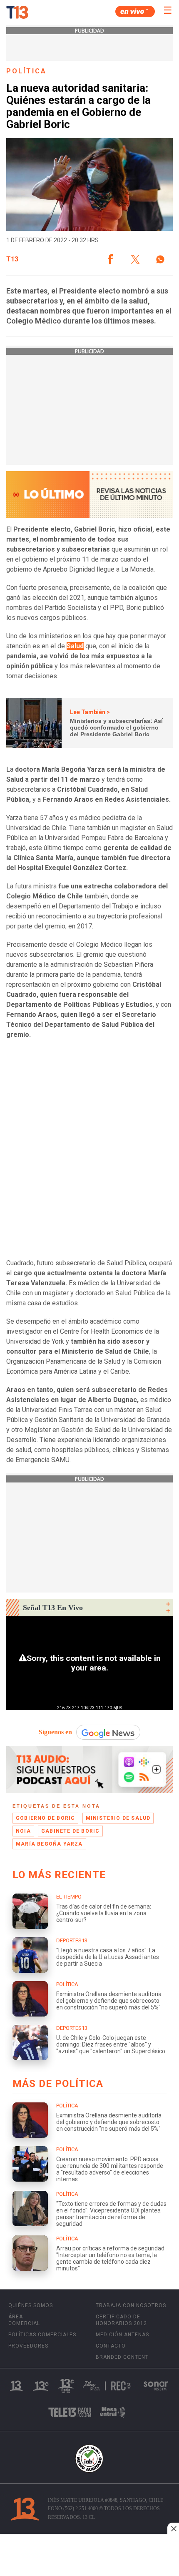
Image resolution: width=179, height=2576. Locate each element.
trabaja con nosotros (131, 2305)
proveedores (28, 2346)
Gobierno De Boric (45, 1818)
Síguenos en (55, 1732)
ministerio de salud (118, 1818)
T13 (12, 259)
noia (23, 1831)
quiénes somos (31, 2305)
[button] (110, 259)
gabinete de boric (70, 1831)
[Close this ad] (173, 2528)
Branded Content (122, 2357)
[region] (89, 2556)
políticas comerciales (42, 2335)
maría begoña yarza (49, 1844)
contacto (111, 2346)
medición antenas (122, 2335)
